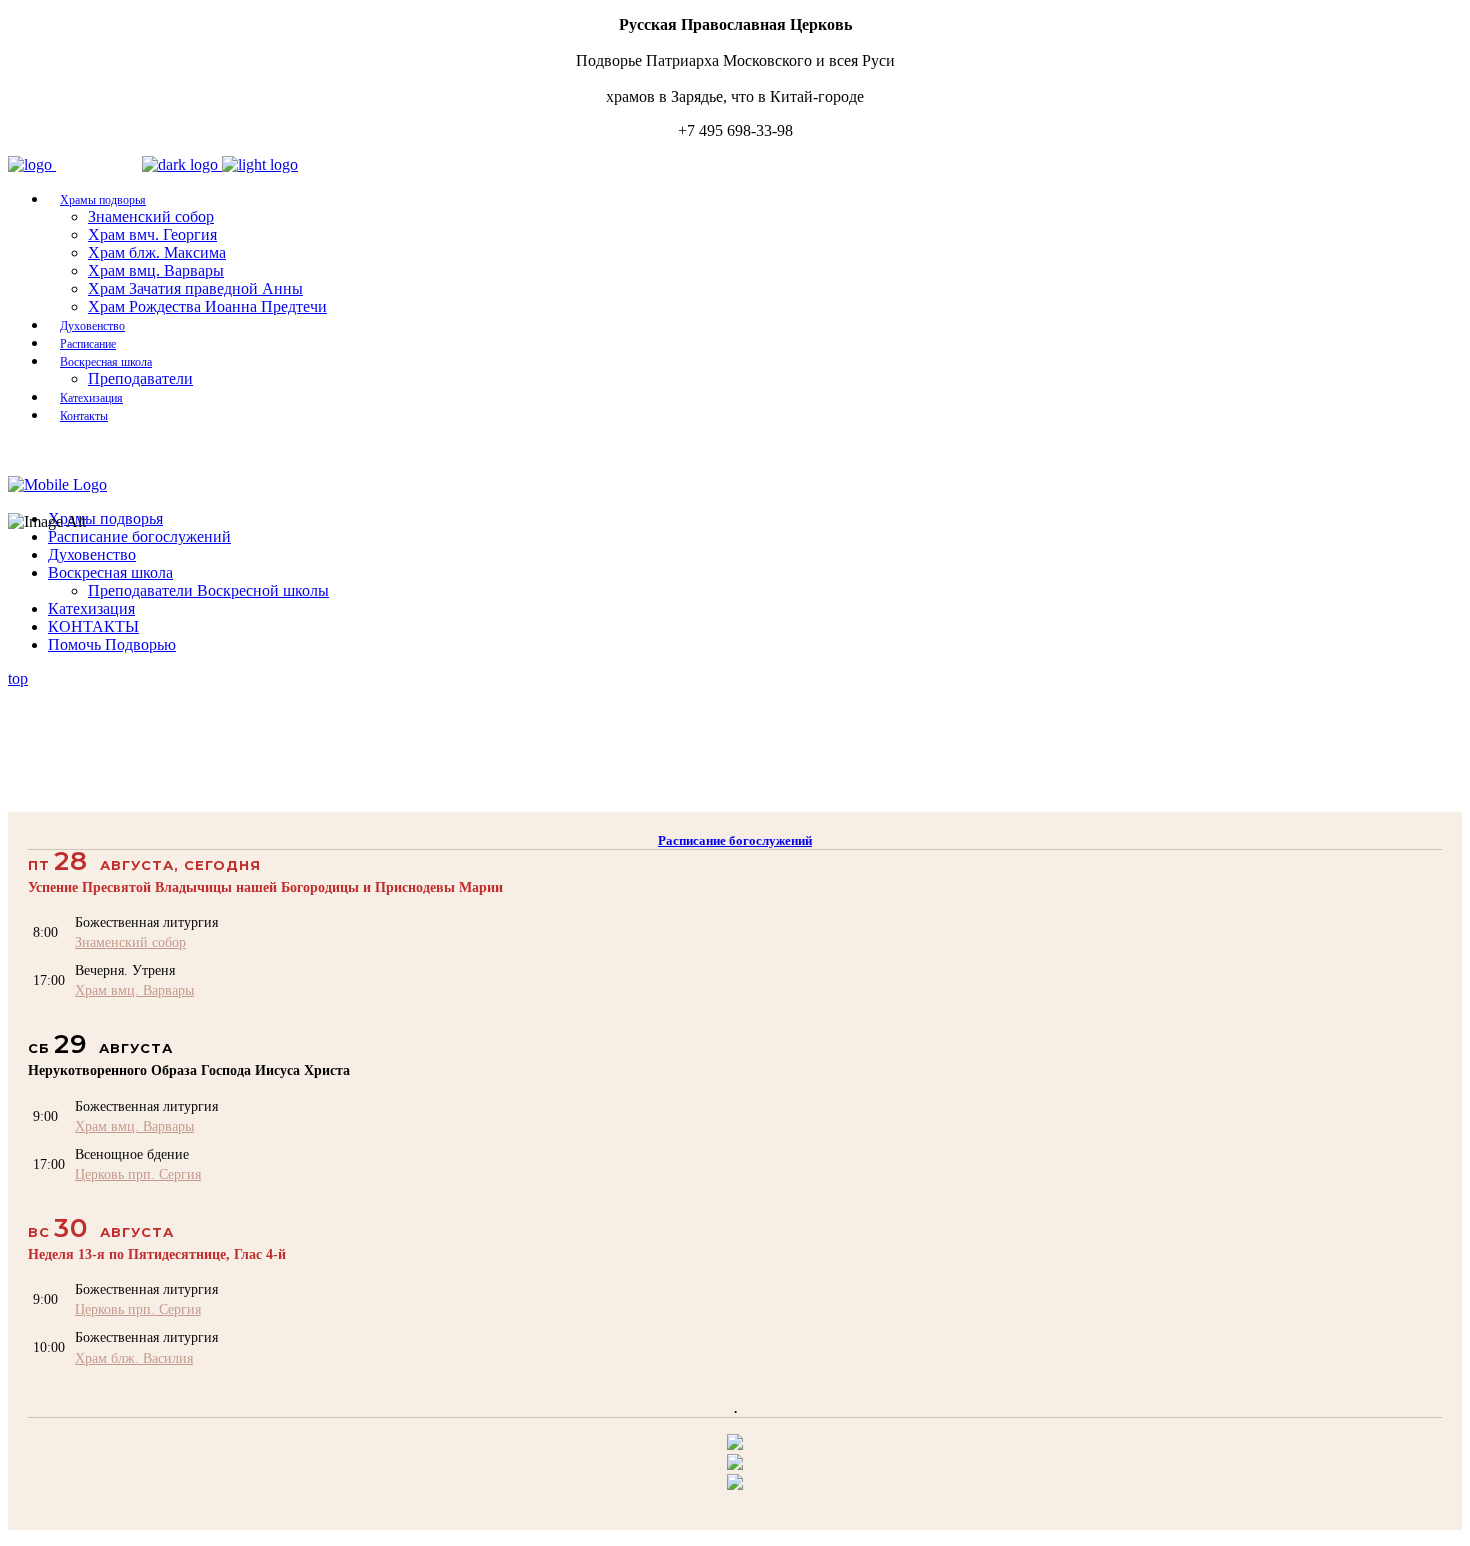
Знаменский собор (130, 942)
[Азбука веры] (735, 1484)
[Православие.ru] (735, 1464)
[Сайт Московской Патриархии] (735, 1444)
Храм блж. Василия (134, 1358)
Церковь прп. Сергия (138, 1174)
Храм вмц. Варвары (134, 990)
